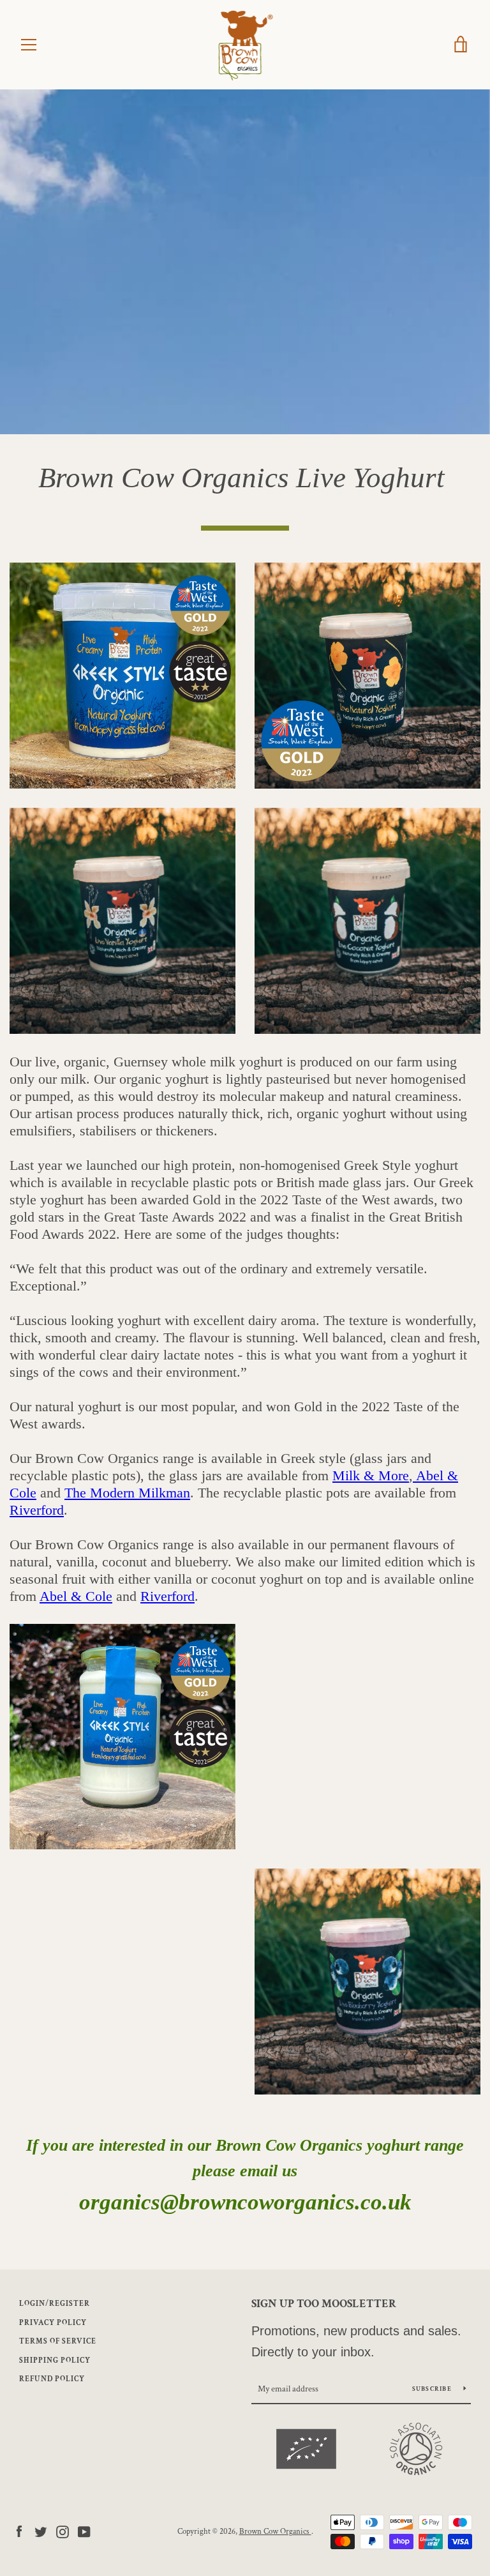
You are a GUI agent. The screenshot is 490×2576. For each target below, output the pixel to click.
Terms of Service (58, 2341)
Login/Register (55, 2304)
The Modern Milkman (127, 1493)
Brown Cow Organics (275, 2531)
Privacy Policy (53, 2323)
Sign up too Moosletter (324, 2304)
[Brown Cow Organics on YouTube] (84, 2531)
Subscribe (433, 2389)
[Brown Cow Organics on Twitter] (41, 2531)
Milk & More (371, 1475)
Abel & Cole (76, 1596)
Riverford (37, 1510)
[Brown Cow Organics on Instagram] (63, 2531)
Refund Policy (52, 2379)
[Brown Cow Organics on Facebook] (19, 2531)
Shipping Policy (55, 2360)
